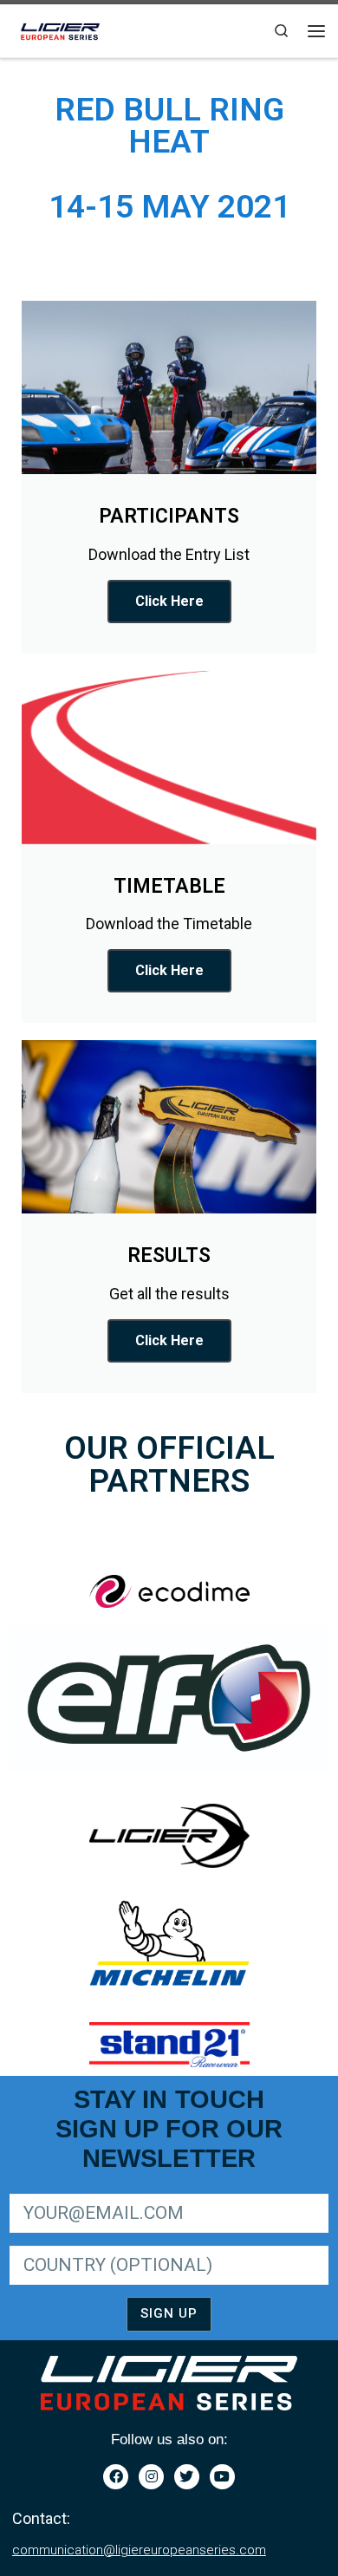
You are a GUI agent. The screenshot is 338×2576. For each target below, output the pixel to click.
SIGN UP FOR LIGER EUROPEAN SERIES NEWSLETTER (157, 2191)
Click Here (169, 601)
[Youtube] (222, 2477)
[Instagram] (151, 2477)
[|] (62, 29)
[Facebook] (116, 2477)
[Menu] (316, 31)
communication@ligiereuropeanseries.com (139, 2550)
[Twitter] (187, 2477)
